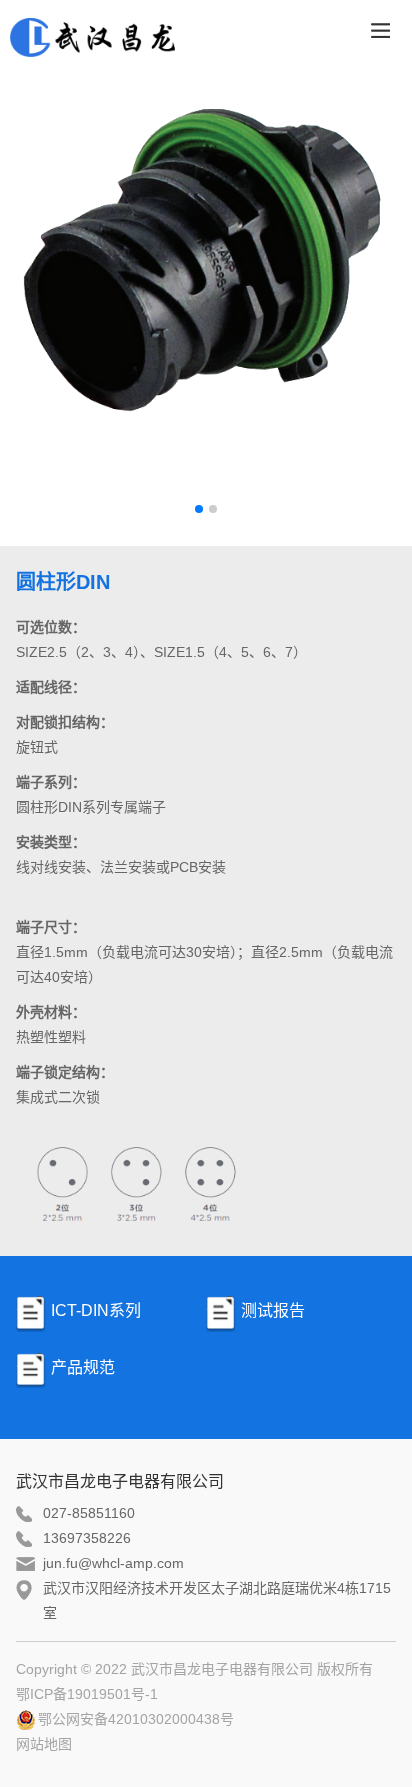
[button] (199, 509)
